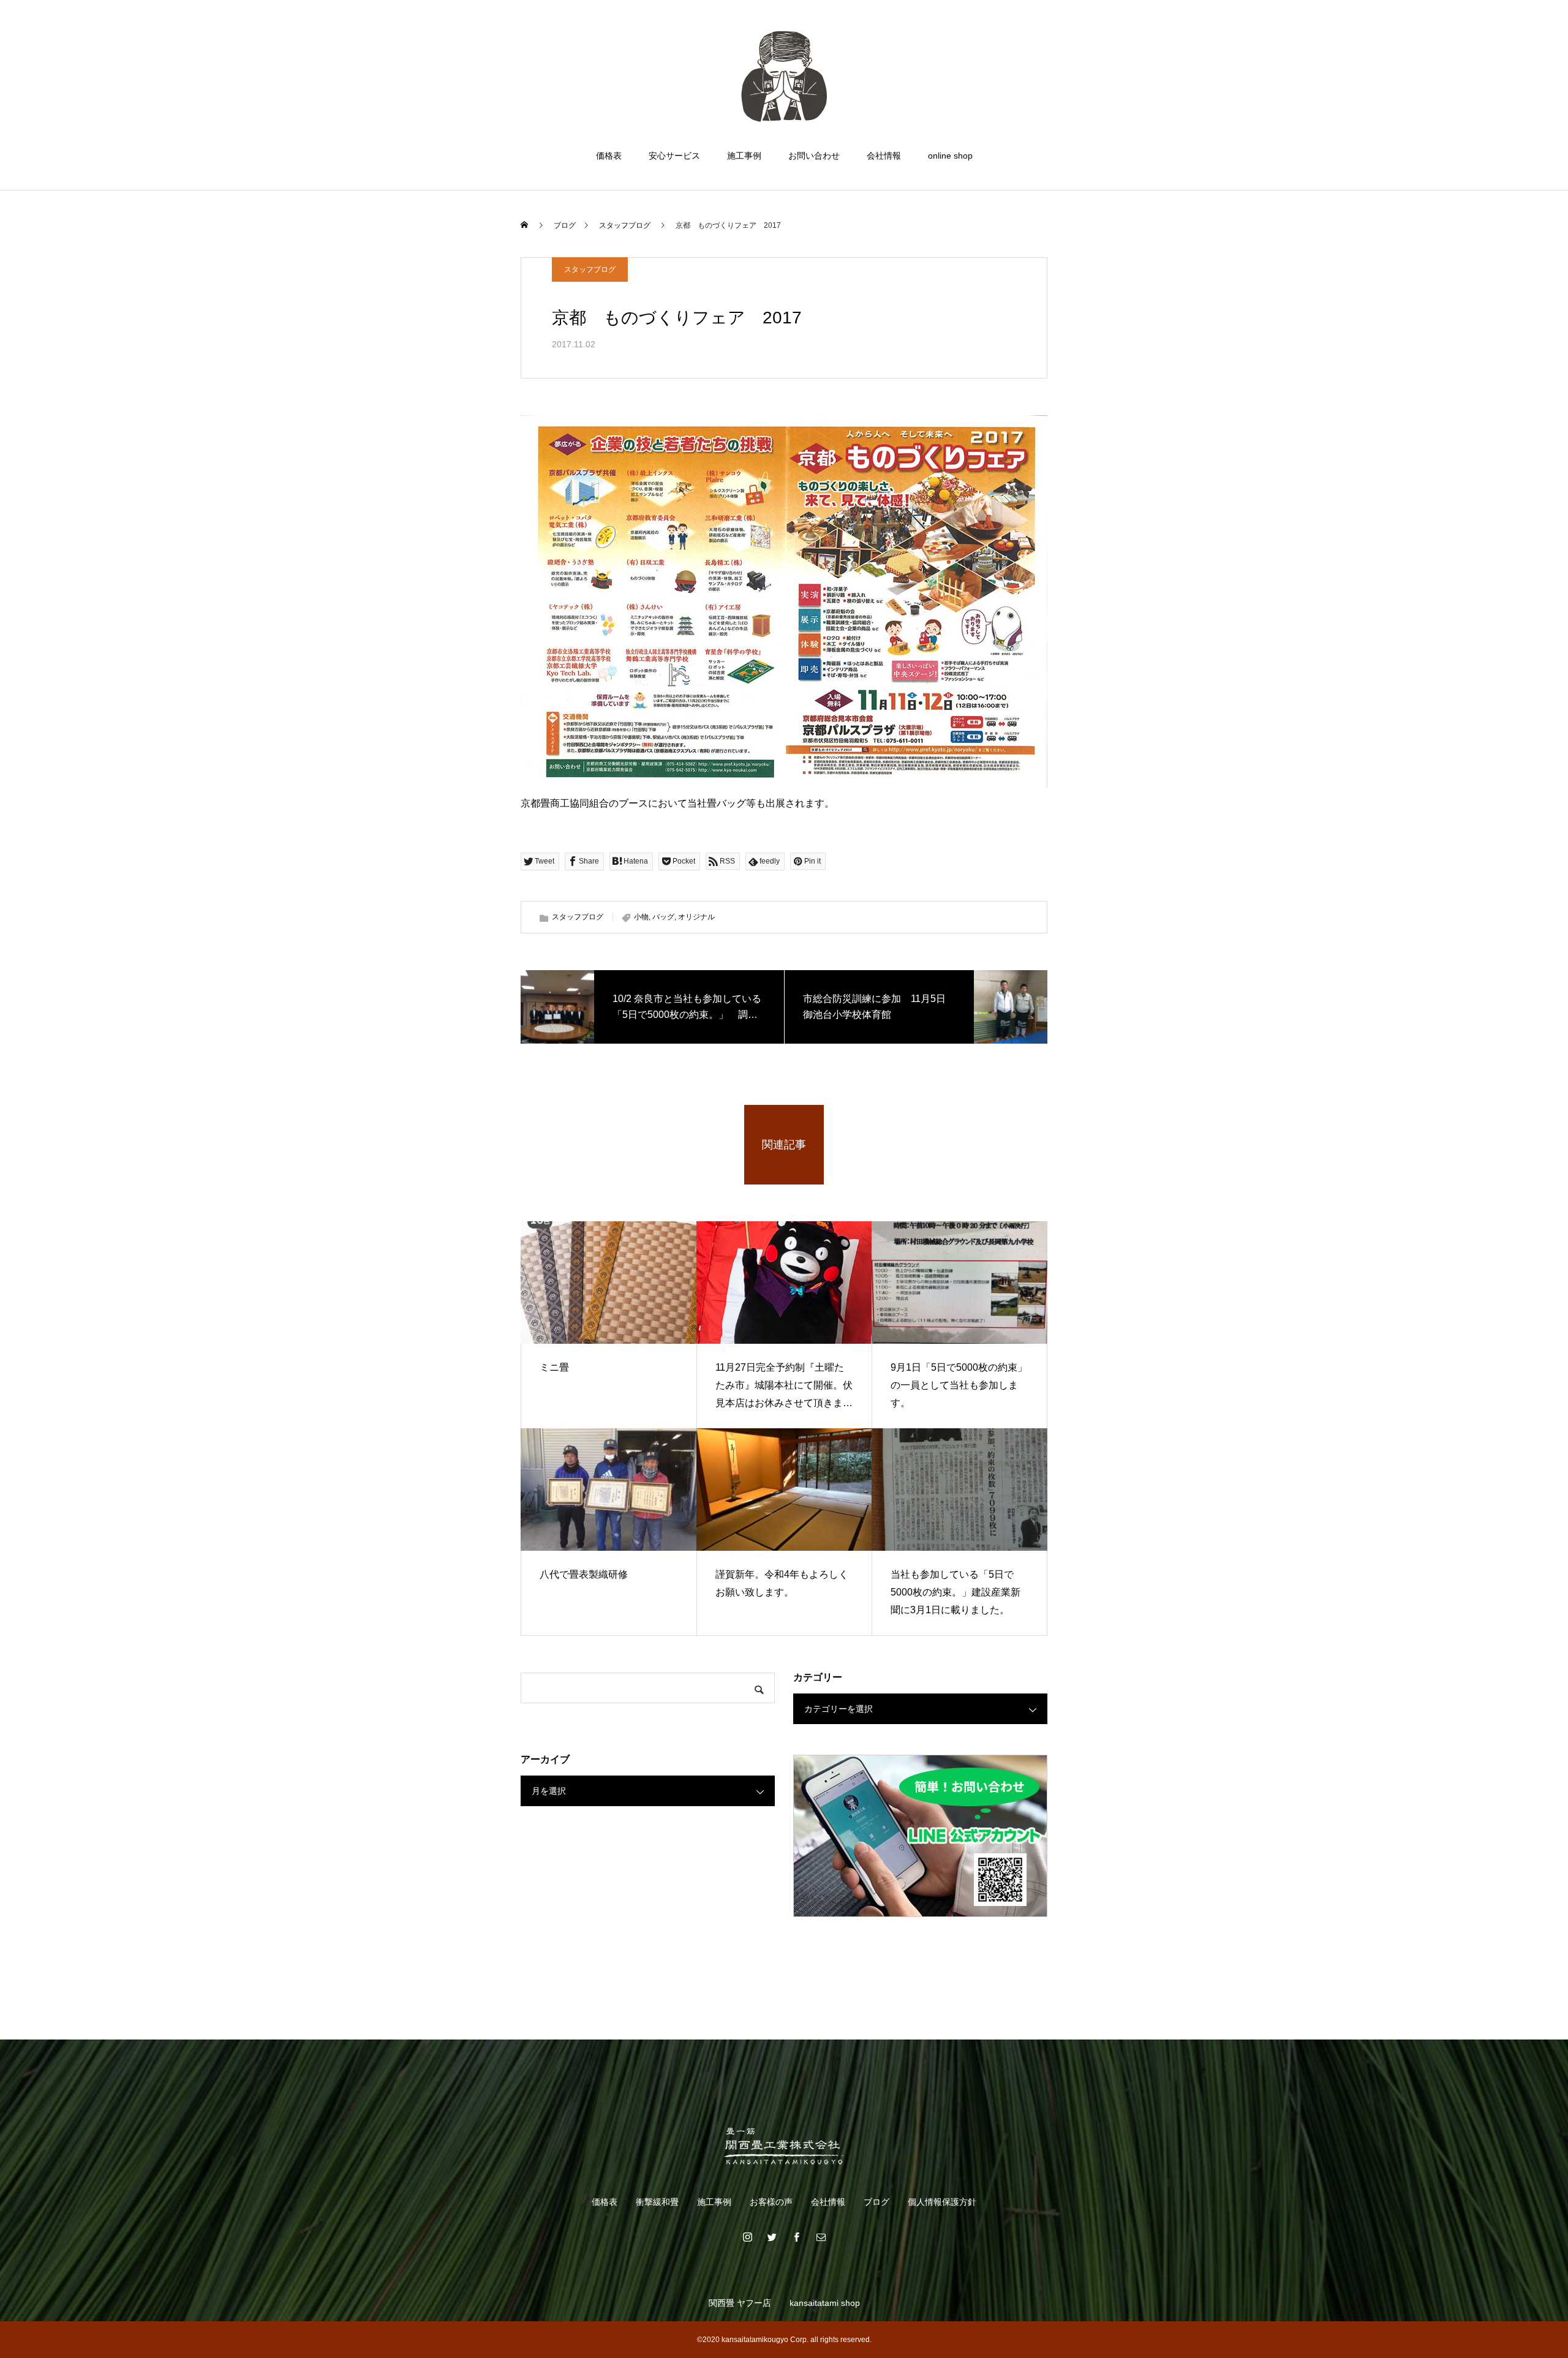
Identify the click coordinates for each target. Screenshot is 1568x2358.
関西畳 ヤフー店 (740, 2303)
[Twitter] (772, 2237)
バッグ (663, 917)
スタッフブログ (590, 269)
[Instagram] (747, 2237)
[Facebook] (796, 2237)
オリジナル (696, 917)
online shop (950, 156)
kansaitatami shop (825, 2303)
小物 (641, 917)
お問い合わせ (814, 156)
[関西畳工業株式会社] (784, 76)
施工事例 (744, 156)
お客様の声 (771, 2202)
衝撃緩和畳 (657, 2202)
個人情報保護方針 (942, 2202)
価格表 (609, 156)
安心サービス (674, 156)
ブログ (876, 2202)
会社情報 (884, 156)
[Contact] (821, 2237)
